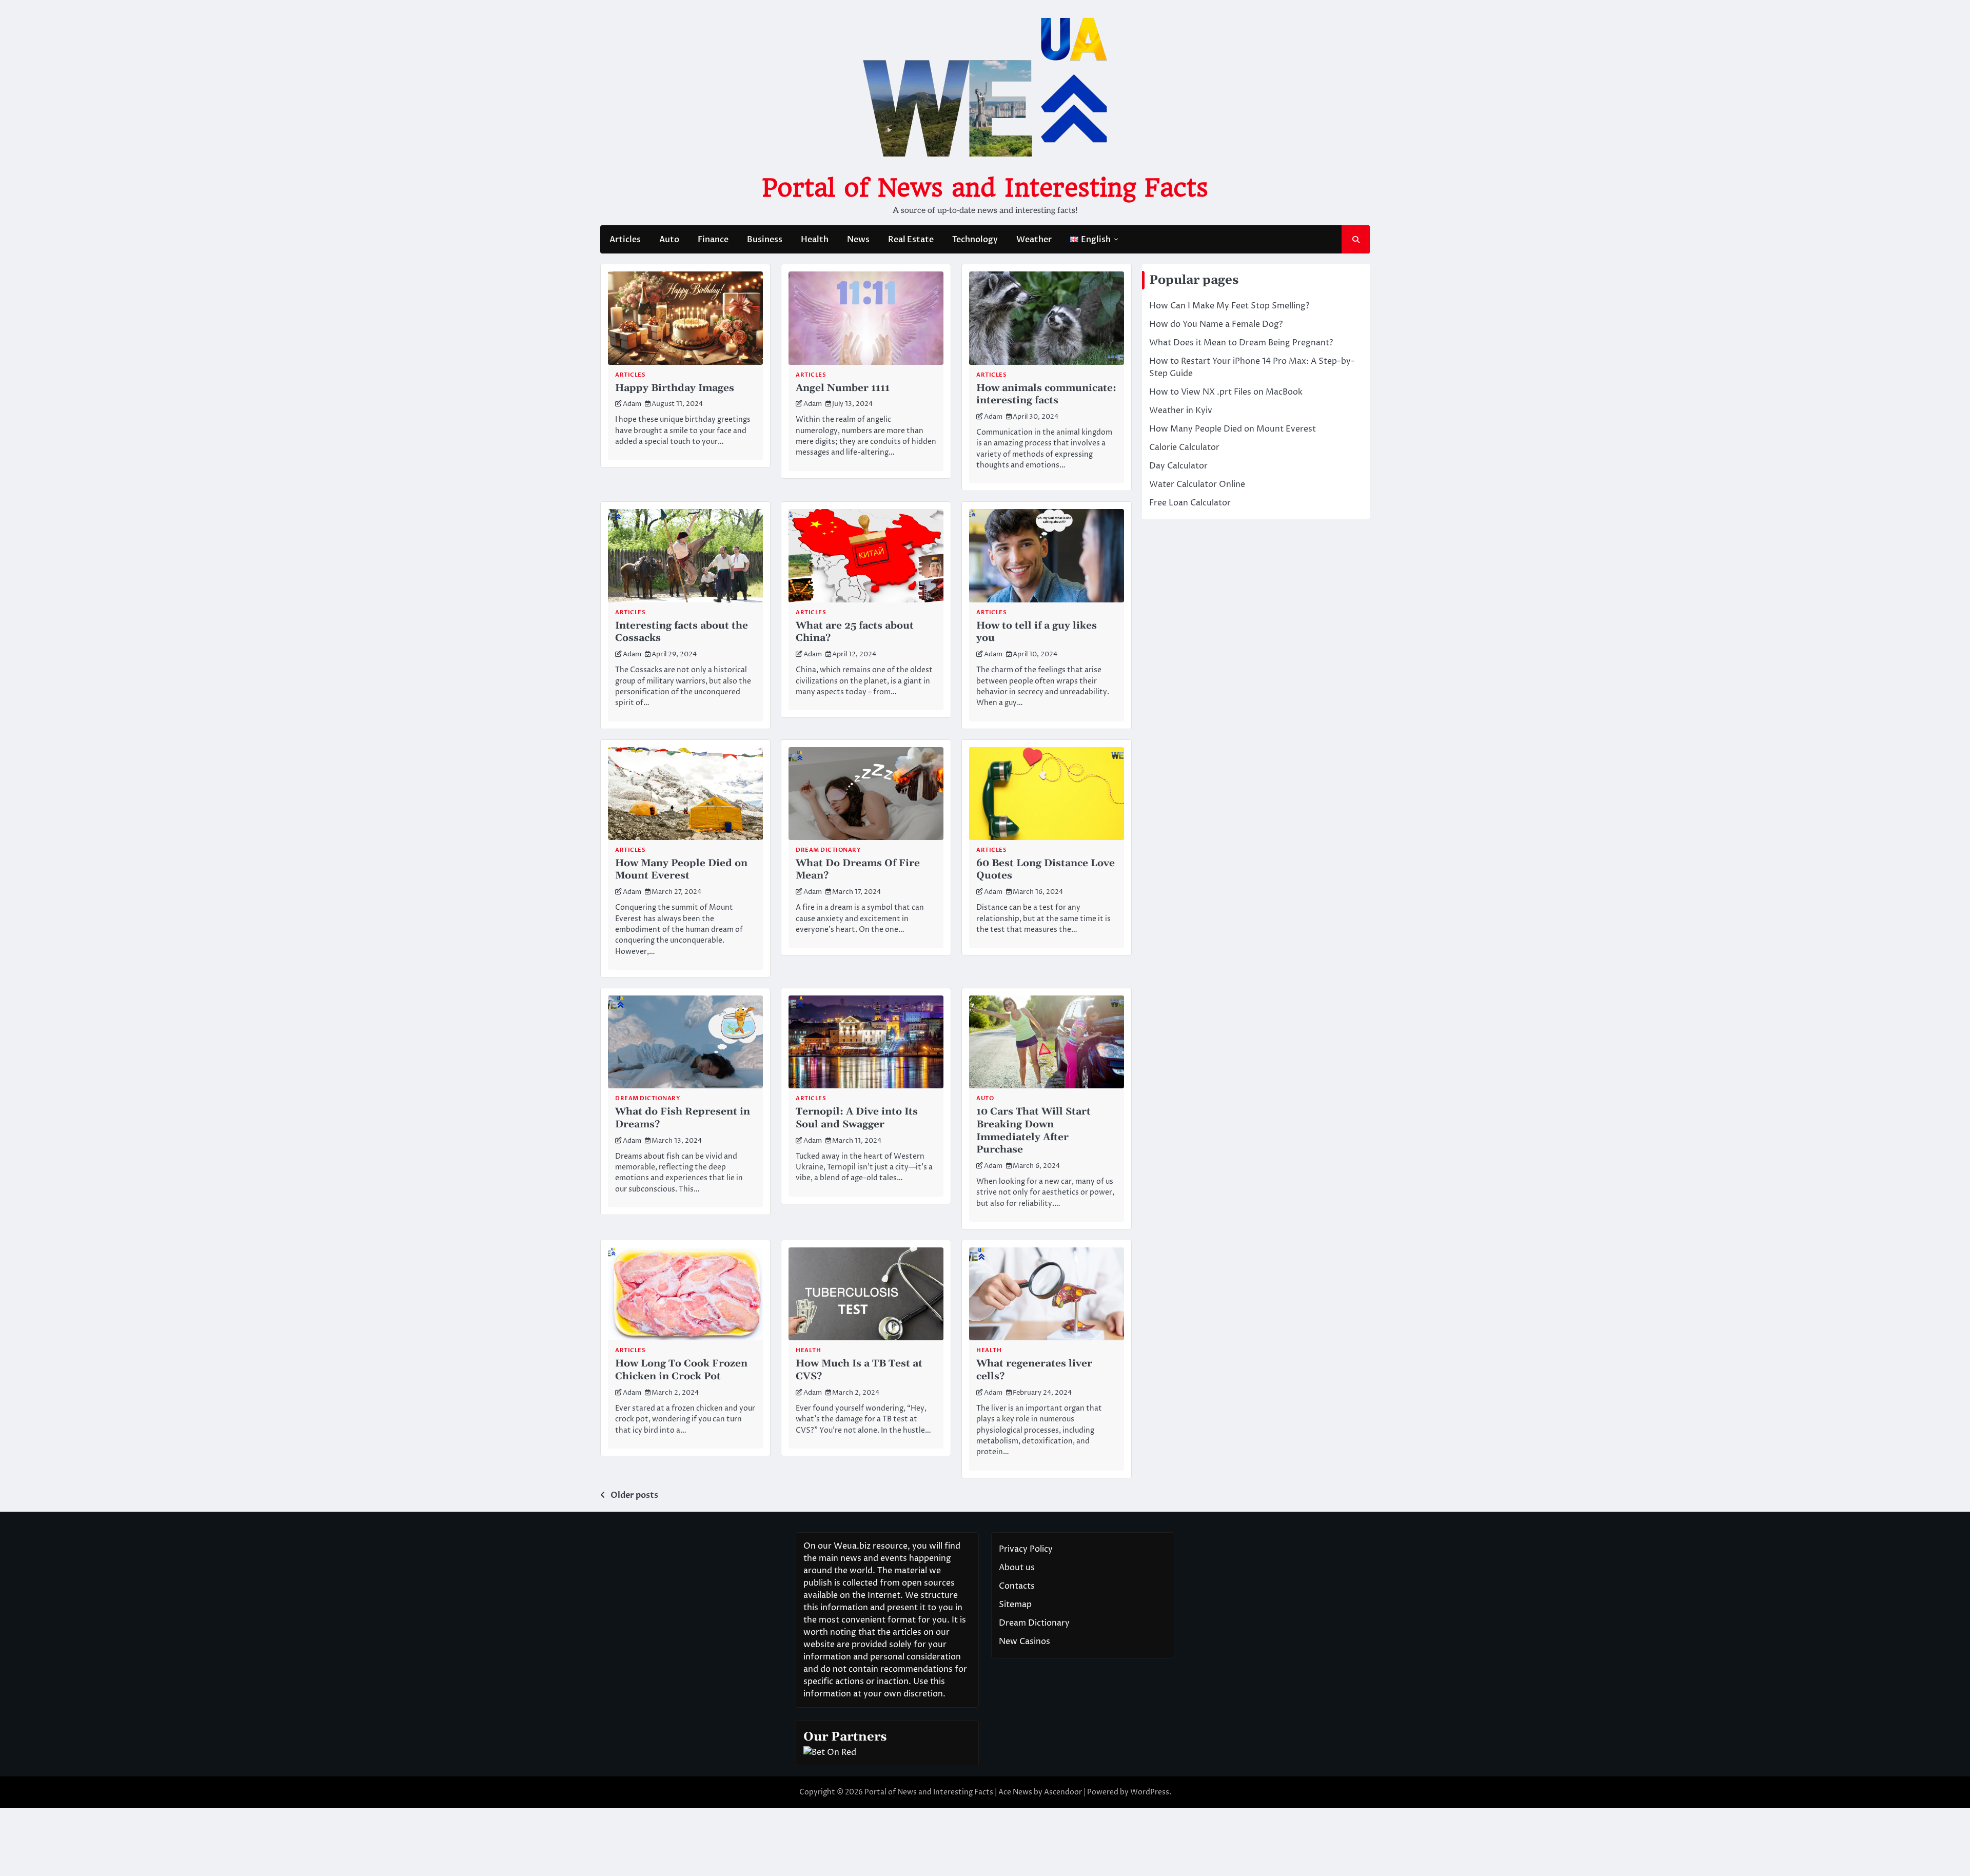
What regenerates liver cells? (1034, 1370)
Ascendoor (1063, 1792)
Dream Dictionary (828, 850)
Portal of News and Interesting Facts (985, 188)
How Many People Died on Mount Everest (681, 870)
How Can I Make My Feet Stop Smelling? (1229, 306)
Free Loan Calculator (1190, 503)
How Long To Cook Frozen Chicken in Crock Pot (681, 1370)
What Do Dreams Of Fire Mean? (858, 870)
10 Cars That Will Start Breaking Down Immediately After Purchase (1033, 1131)
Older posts (634, 1495)
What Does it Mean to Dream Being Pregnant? (1241, 343)
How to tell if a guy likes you (1037, 632)
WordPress (1150, 1792)
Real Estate (911, 240)
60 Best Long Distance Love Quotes (1046, 870)
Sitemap (1015, 1605)
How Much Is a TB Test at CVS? (859, 1370)
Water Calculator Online (1197, 484)
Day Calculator (1178, 466)
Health (815, 240)
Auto (669, 240)
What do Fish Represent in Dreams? (683, 1118)
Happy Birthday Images (675, 388)
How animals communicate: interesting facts (1046, 395)
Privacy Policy (1026, 1549)
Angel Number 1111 (843, 388)
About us (1017, 1568)
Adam (632, 404)
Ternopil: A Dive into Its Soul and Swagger (857, 1118)
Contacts (1017, 1586)
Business (765, 240)
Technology (975, 240)
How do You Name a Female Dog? (1216, 324)
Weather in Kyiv (1181, 411)
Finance (713, 240)
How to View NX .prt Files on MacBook (1226, 392)
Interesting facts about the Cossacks (682, 632)
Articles (625, 240)
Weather (1034, 240)
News (858, 240)
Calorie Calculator (1184, 447)
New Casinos (1025, 1641)
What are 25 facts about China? (855, 632)
